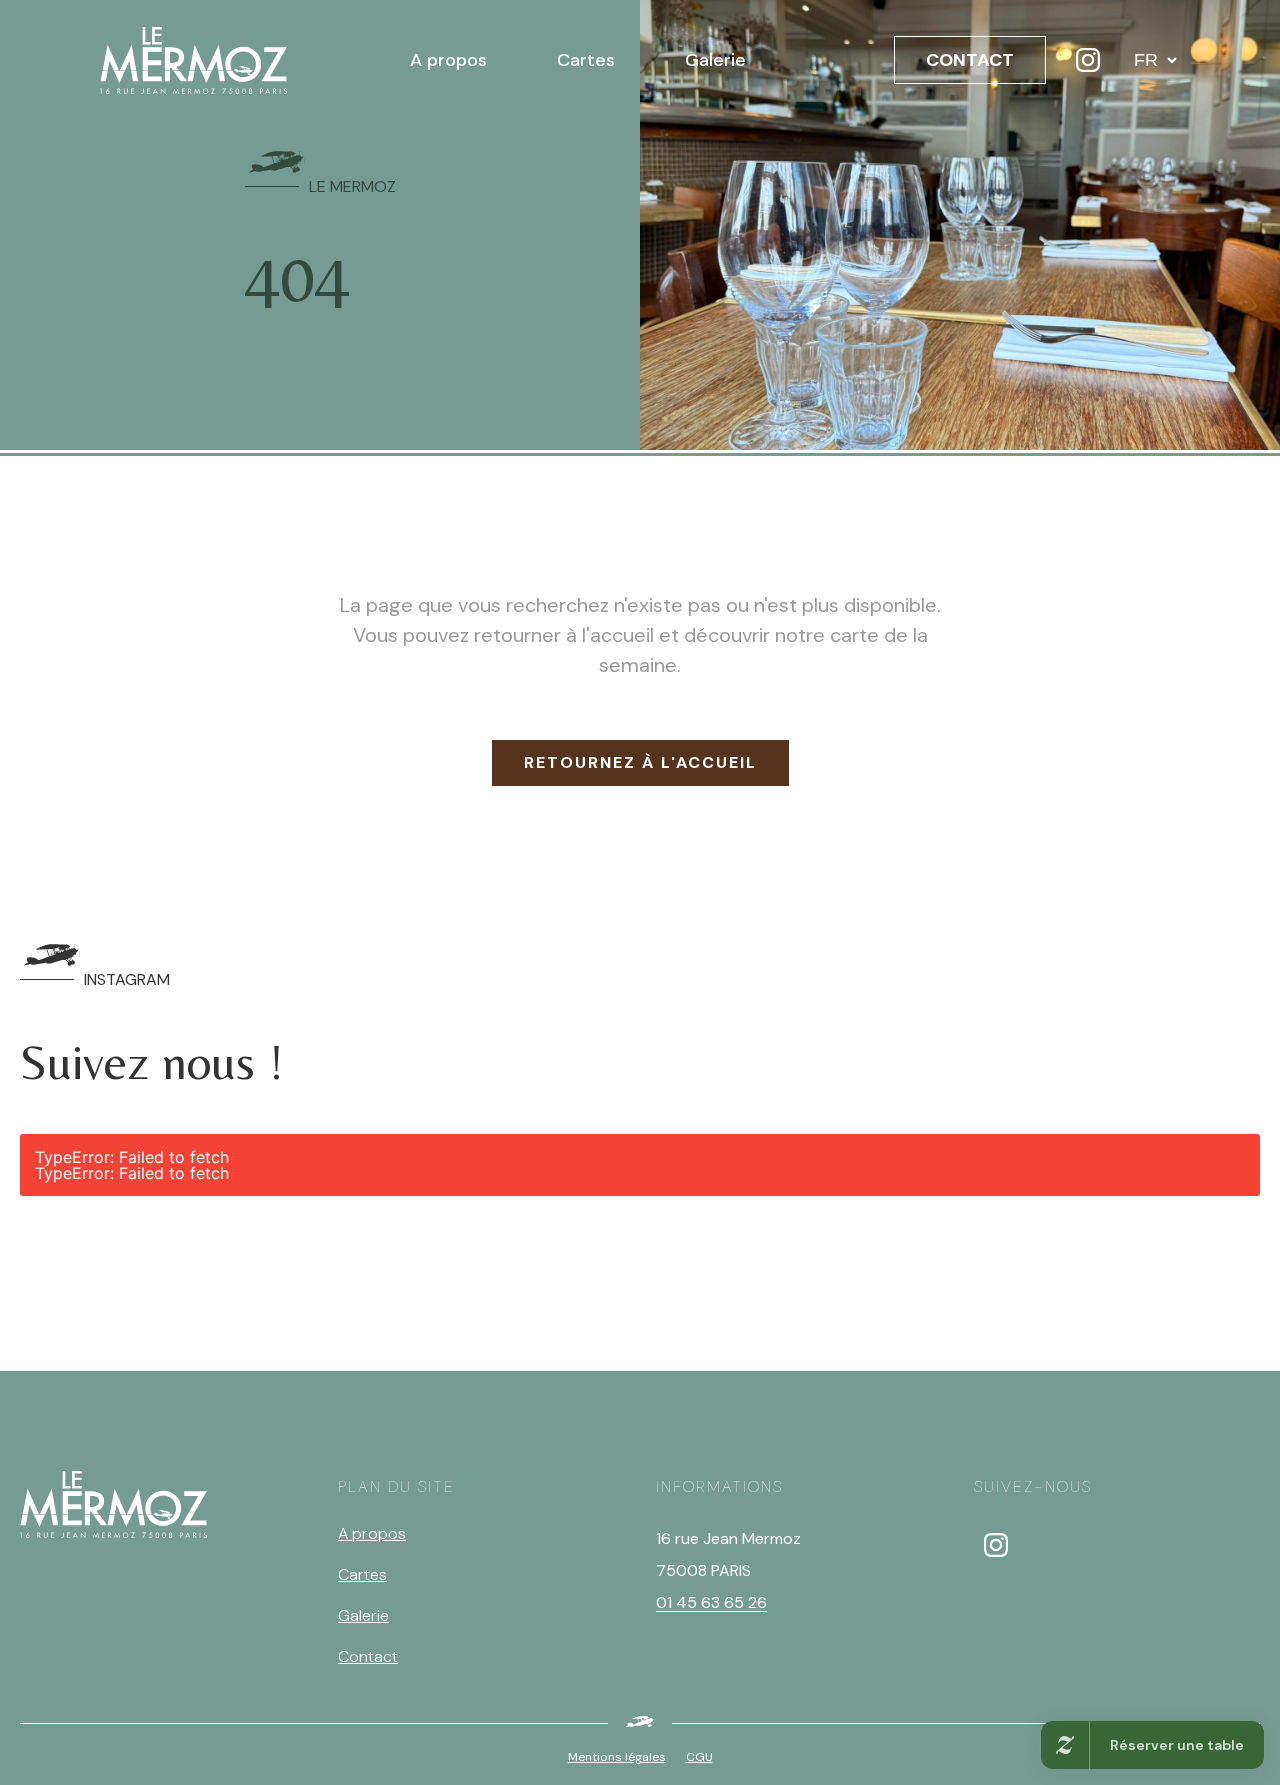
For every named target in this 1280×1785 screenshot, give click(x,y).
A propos (448, 60)
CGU (699, 1757)
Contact (368, 1656)
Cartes (586, 60)
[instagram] (996, 1545)
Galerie (715, 60)
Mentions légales (617, 1757)
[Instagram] (1088, 60)
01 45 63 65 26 (711, 1602)
